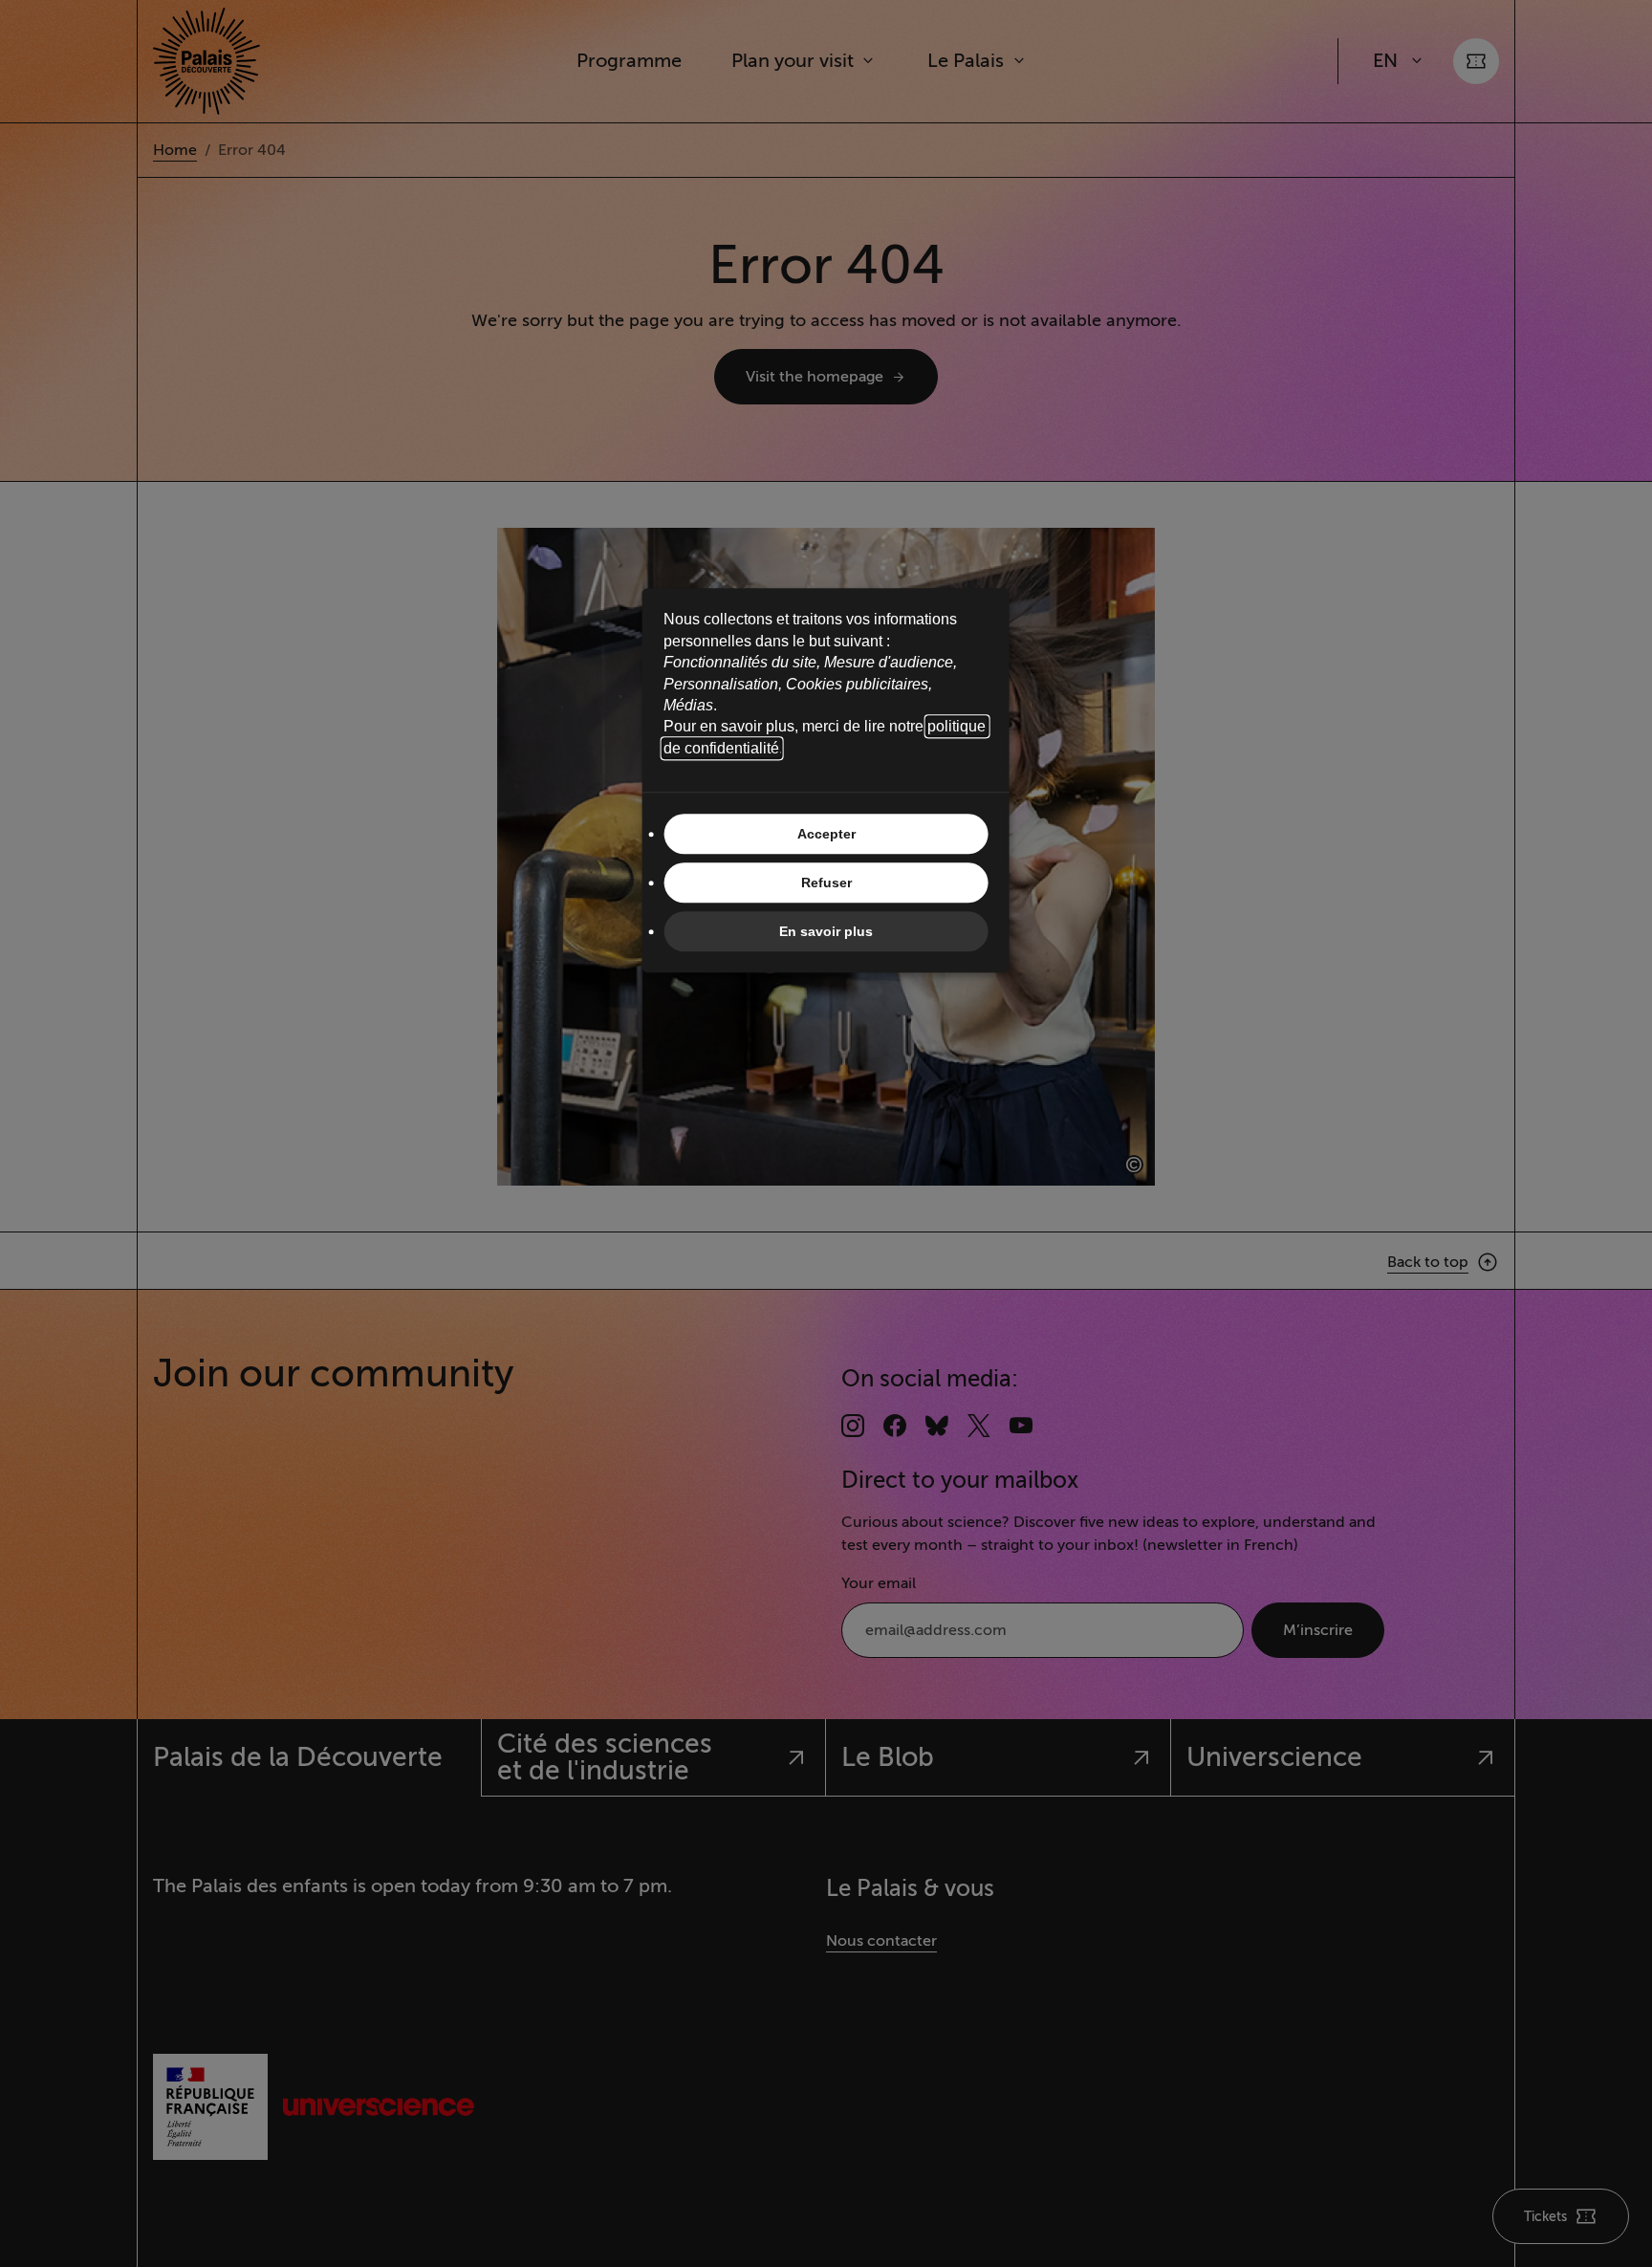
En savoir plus (826, 931)
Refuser (826, 883)
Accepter (826, 834)
